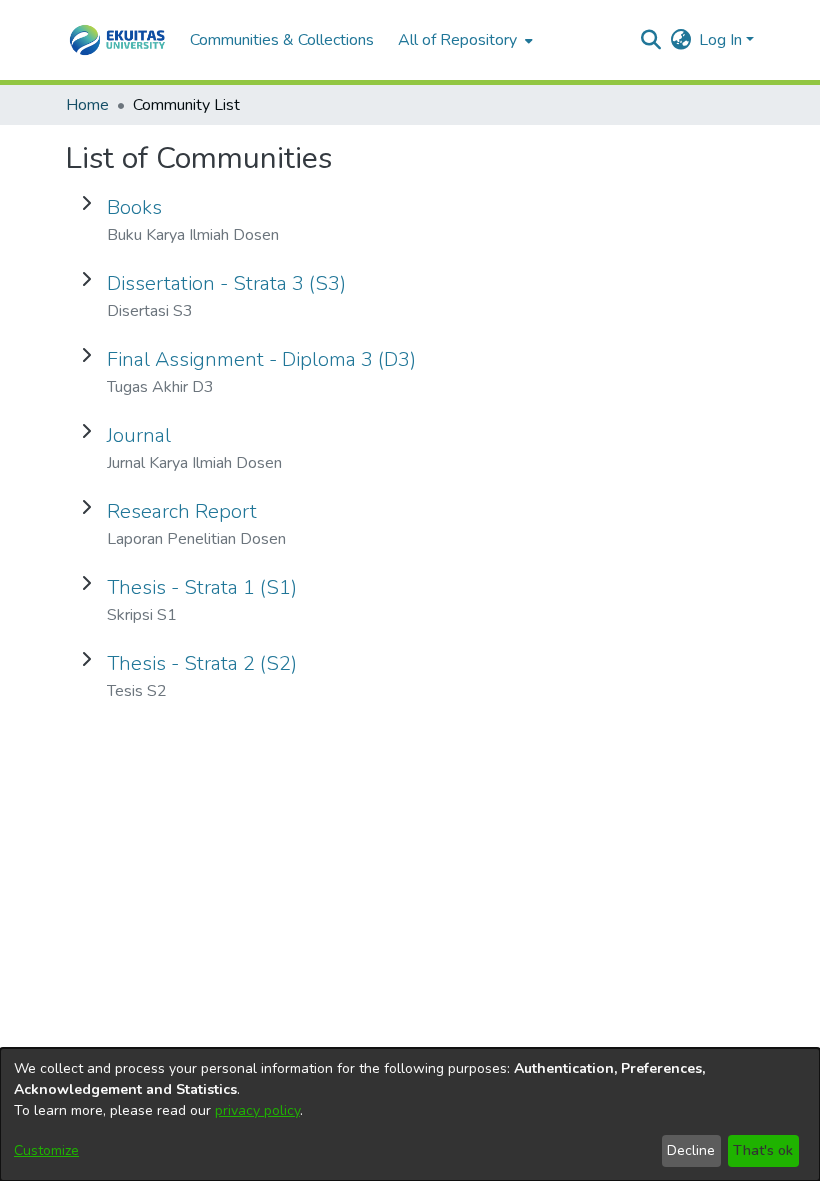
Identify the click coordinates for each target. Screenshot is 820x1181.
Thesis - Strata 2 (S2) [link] (202, 663)
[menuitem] (463, 40)
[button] (117, 40)
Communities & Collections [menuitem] (282, 40)
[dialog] (410, 1114)
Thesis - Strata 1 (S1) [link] (202, 587)
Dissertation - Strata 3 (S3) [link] (226, 283)
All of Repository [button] (457, 40)
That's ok (763, 1150)
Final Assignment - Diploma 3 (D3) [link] (261, 359)
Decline (691, 1150)
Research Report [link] (182, 511)
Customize (46, 1150)
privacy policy (257, 1110)
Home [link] (87, 105)
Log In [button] (722, 40)
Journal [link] (139, 435)
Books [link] (134, 207)
